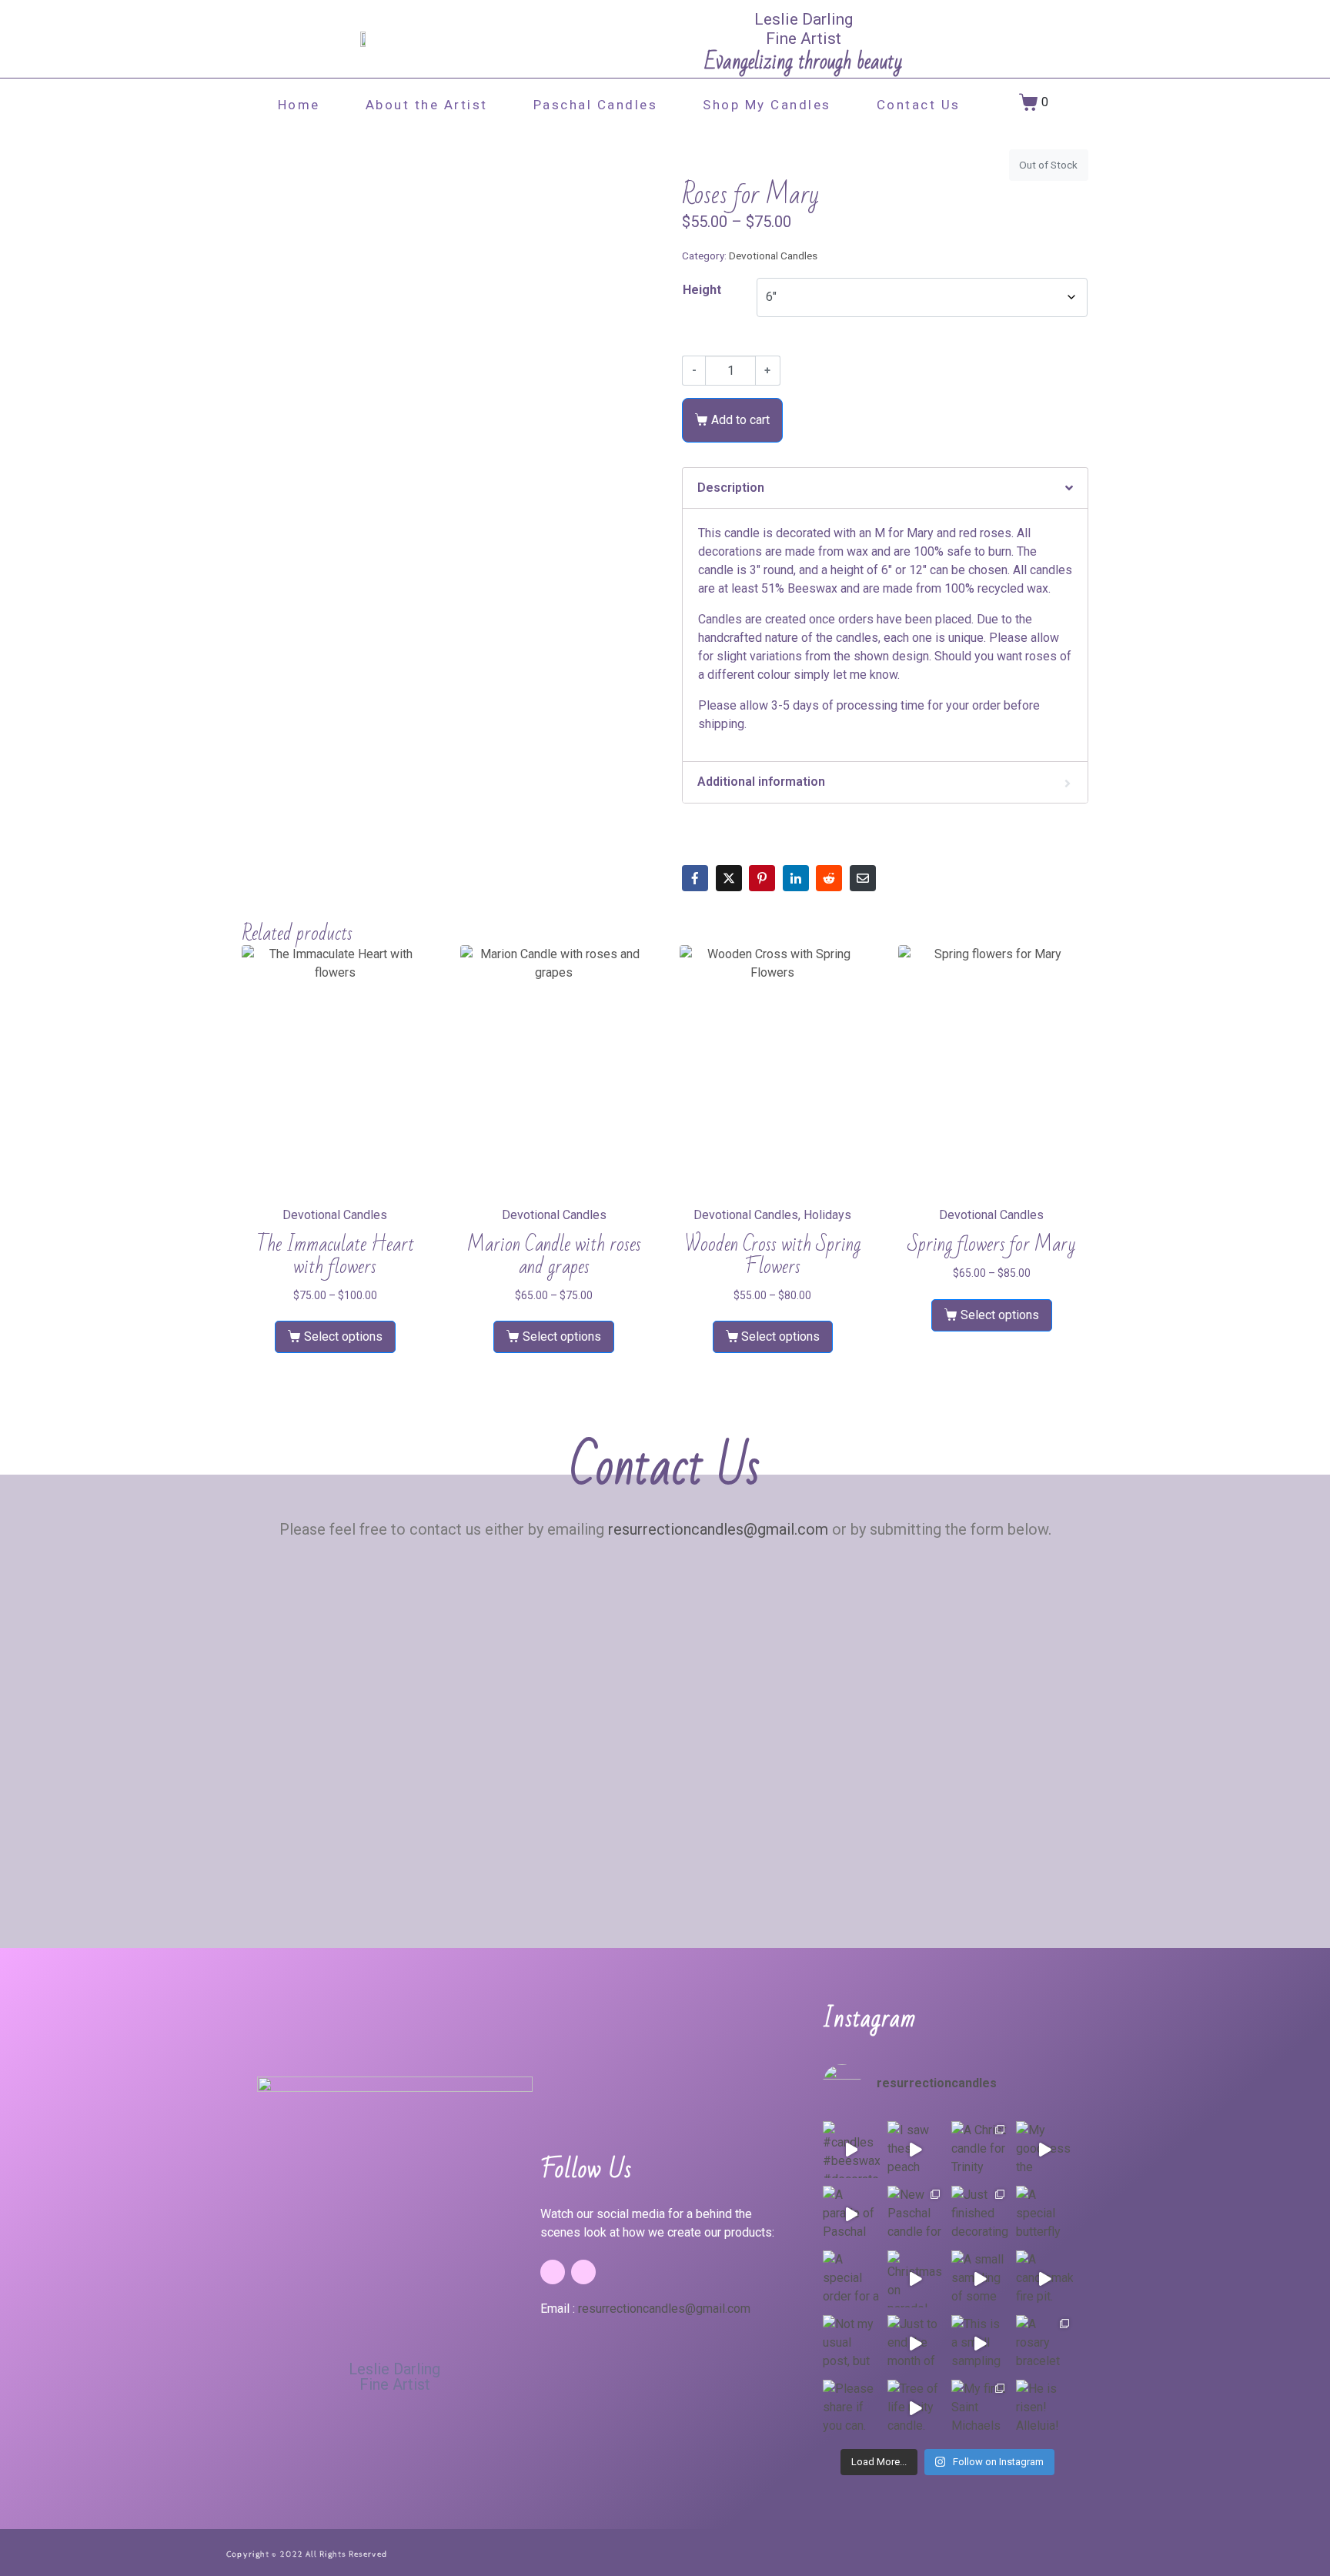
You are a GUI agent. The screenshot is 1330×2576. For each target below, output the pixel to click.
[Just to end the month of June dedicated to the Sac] (916, 2344)
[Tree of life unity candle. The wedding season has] (916, 2408)
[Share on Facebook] (695, 878)
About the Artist (427, 105)
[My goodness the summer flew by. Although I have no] (1044, 2150)
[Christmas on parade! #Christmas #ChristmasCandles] (916, 2279)
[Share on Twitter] (729, 878)
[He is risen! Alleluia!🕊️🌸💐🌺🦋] (1044, 2408)
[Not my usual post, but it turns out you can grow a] (851, 2344)
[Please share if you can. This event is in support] (851, 2408)
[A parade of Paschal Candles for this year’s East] (851, 2214)
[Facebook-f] (553, 2272)
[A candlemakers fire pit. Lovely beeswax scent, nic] (1044, 2279)
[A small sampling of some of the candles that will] (980, 2279)
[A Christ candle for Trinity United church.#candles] (980, 2150)
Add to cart (740, 420)
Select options (343, 1336)
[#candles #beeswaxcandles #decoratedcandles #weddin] (851, 2150)
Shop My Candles (767, 105)
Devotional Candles (773, 256)
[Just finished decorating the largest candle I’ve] (980, 2214)
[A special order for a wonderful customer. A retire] (851, 2279)
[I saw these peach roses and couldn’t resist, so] (916, 2150)
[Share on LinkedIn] (796, 878)
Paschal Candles (596, 105)
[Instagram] (583, 2272)
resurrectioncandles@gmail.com (718, 1529)
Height (702, 290)
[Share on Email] (863, 878)
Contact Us (919, 105)
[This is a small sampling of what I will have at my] (980, 2344)
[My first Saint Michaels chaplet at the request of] (980, 2408)
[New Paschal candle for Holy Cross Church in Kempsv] (916, 2214)
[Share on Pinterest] (762, 878)
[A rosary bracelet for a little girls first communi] (1044, 2344)
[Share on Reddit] (829, 878)
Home (299, 105)
